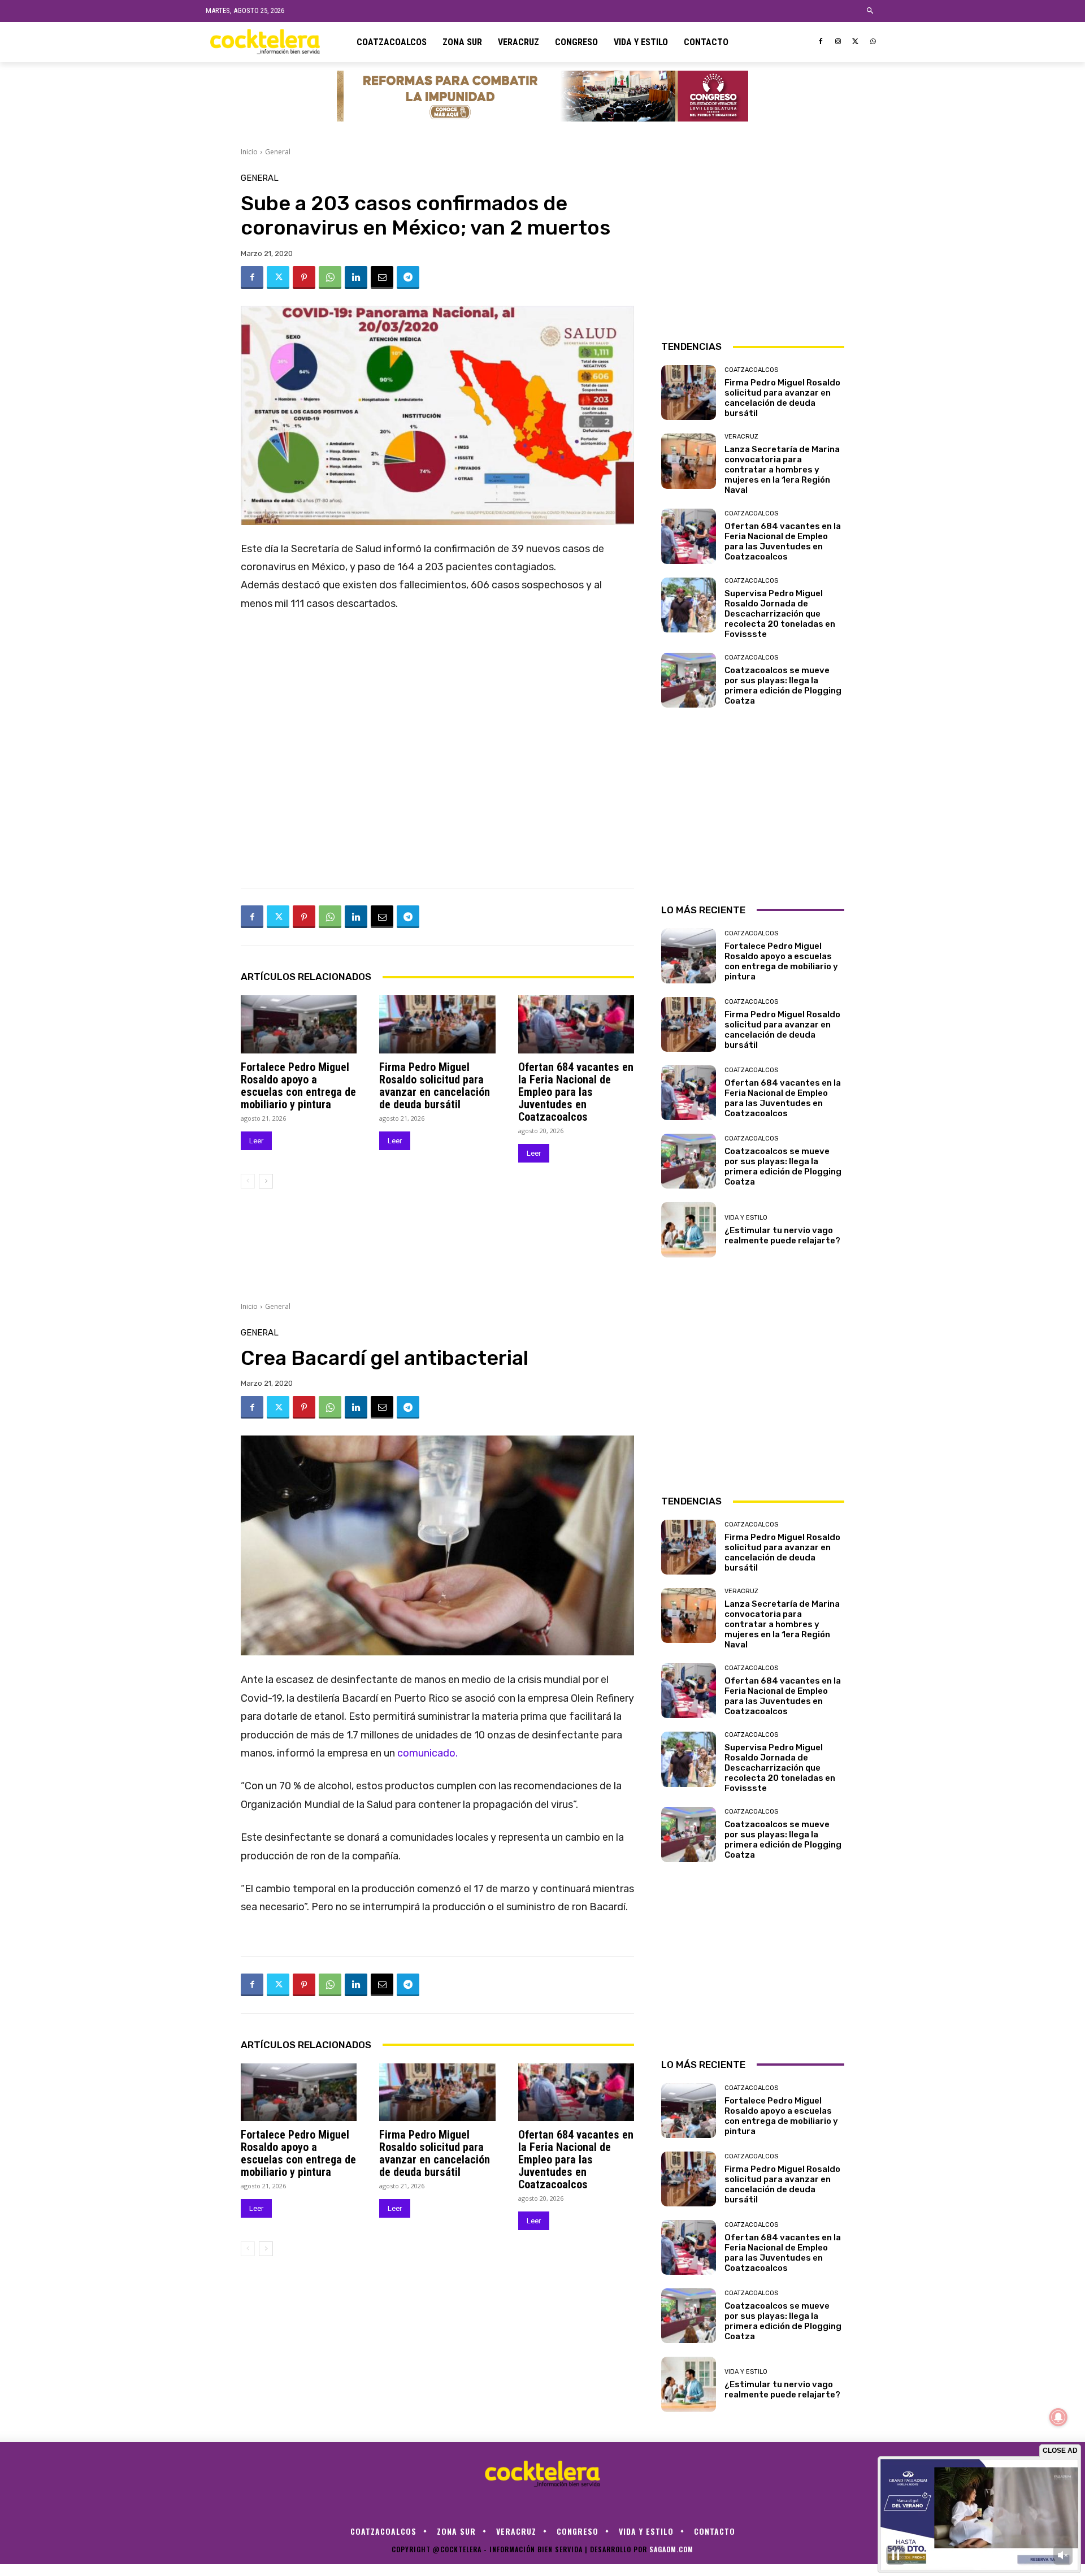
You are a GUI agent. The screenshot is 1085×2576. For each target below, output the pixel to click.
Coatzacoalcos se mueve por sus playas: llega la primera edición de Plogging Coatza (783, 686)
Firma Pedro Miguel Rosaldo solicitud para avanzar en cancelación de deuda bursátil (435, 1086)
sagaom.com (671, 2549)
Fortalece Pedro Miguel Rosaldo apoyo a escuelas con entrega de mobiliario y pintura (298, 1086)
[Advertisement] (753, 245)
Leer (256, 1141)
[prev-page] (248, 1181)
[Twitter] (855, 42)
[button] (871, 11)
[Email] (382, 277)
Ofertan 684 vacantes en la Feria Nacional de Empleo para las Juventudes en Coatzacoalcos (576, 1092)
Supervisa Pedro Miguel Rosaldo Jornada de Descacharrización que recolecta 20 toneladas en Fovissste (780, 614)
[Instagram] (838, 42)
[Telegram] (408, 277)
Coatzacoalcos (751, 370)
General (278, 152)
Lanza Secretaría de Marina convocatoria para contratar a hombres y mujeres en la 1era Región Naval (782, 470)
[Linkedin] (356, 277)
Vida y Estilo (746, 1218)
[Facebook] (821, 42)
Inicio (249, 152)
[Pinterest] (304, 277)
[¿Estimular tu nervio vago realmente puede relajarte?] (689, 1230)
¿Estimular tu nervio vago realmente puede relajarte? (782, 1235)
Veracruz (741, 437)
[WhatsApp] (873, 42)
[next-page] (266, 1181)
